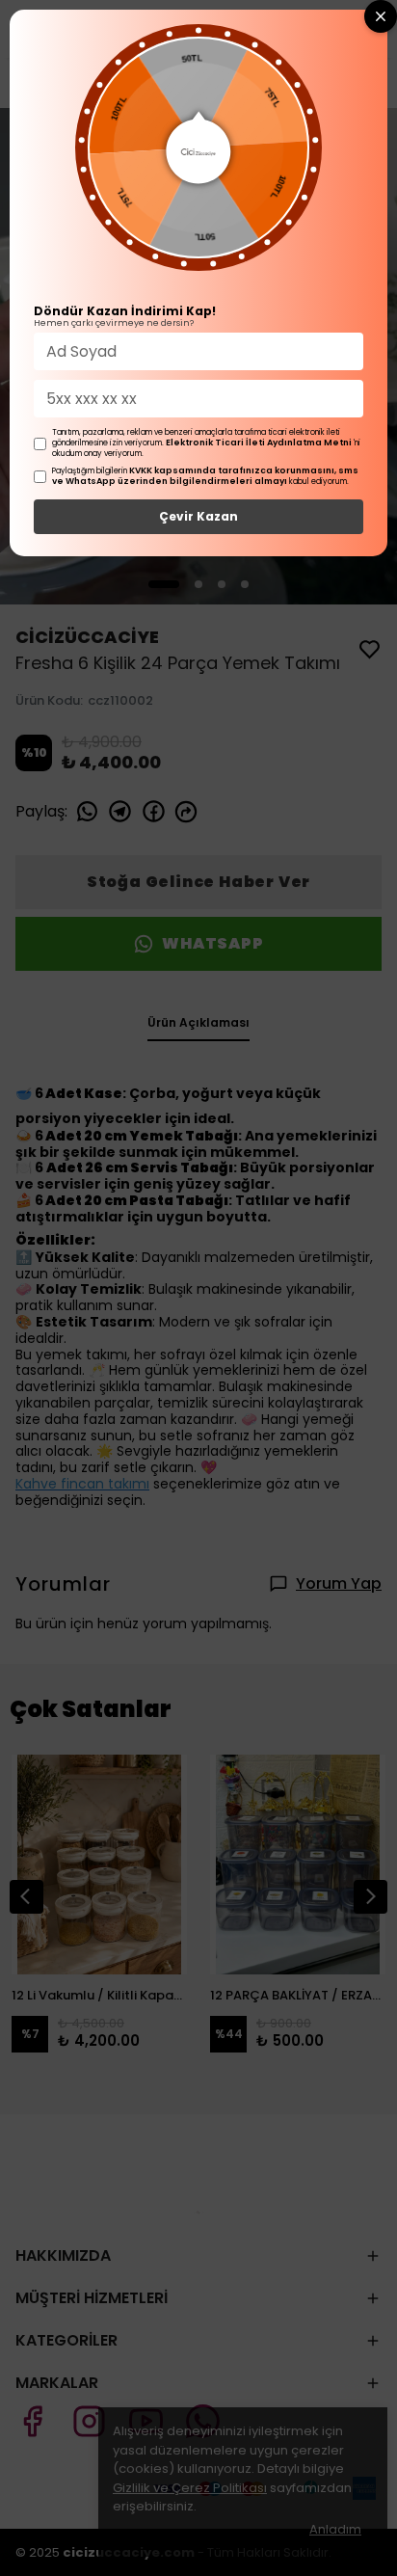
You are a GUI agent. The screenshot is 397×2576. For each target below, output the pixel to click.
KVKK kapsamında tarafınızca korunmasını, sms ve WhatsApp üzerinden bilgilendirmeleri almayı (205, 476)
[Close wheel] (381, 16)
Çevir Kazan (198, 516)
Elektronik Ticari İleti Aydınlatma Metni (259, 443)
